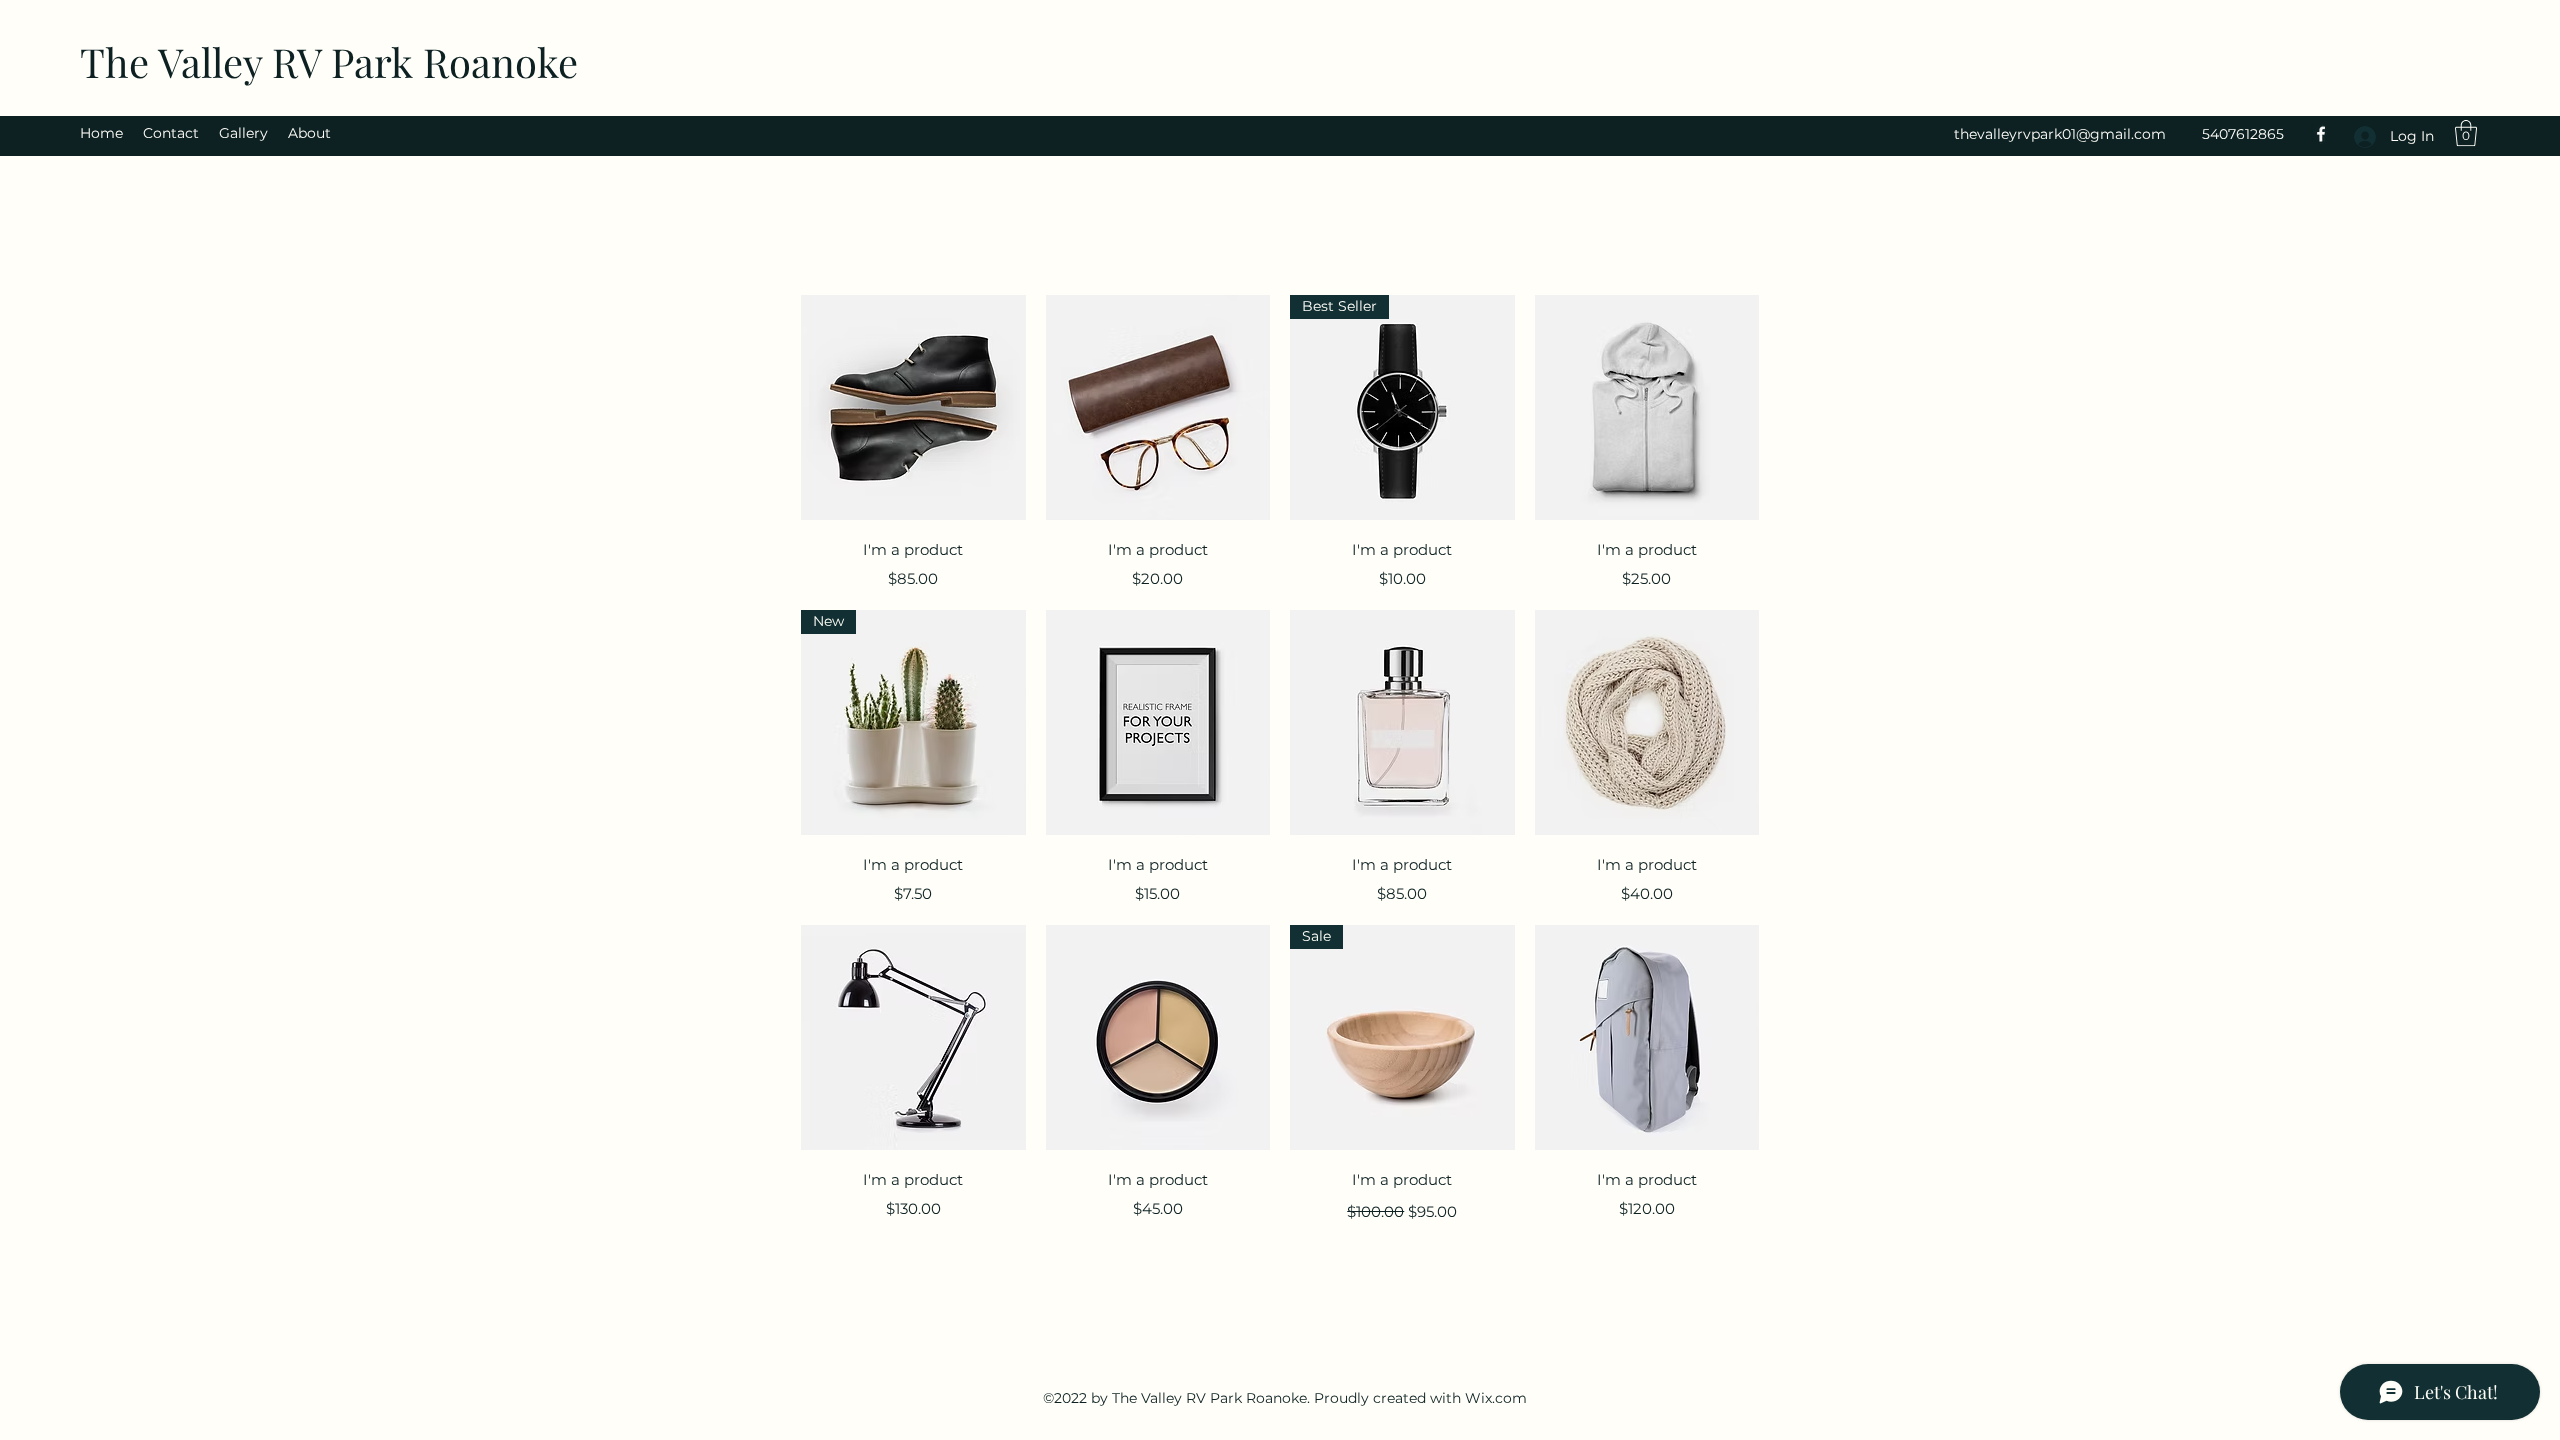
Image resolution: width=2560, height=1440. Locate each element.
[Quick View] (913, 407)
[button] (2466, 133)
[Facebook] (2321, 134)
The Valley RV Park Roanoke (329, 61)
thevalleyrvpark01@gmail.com (2060, 134)
